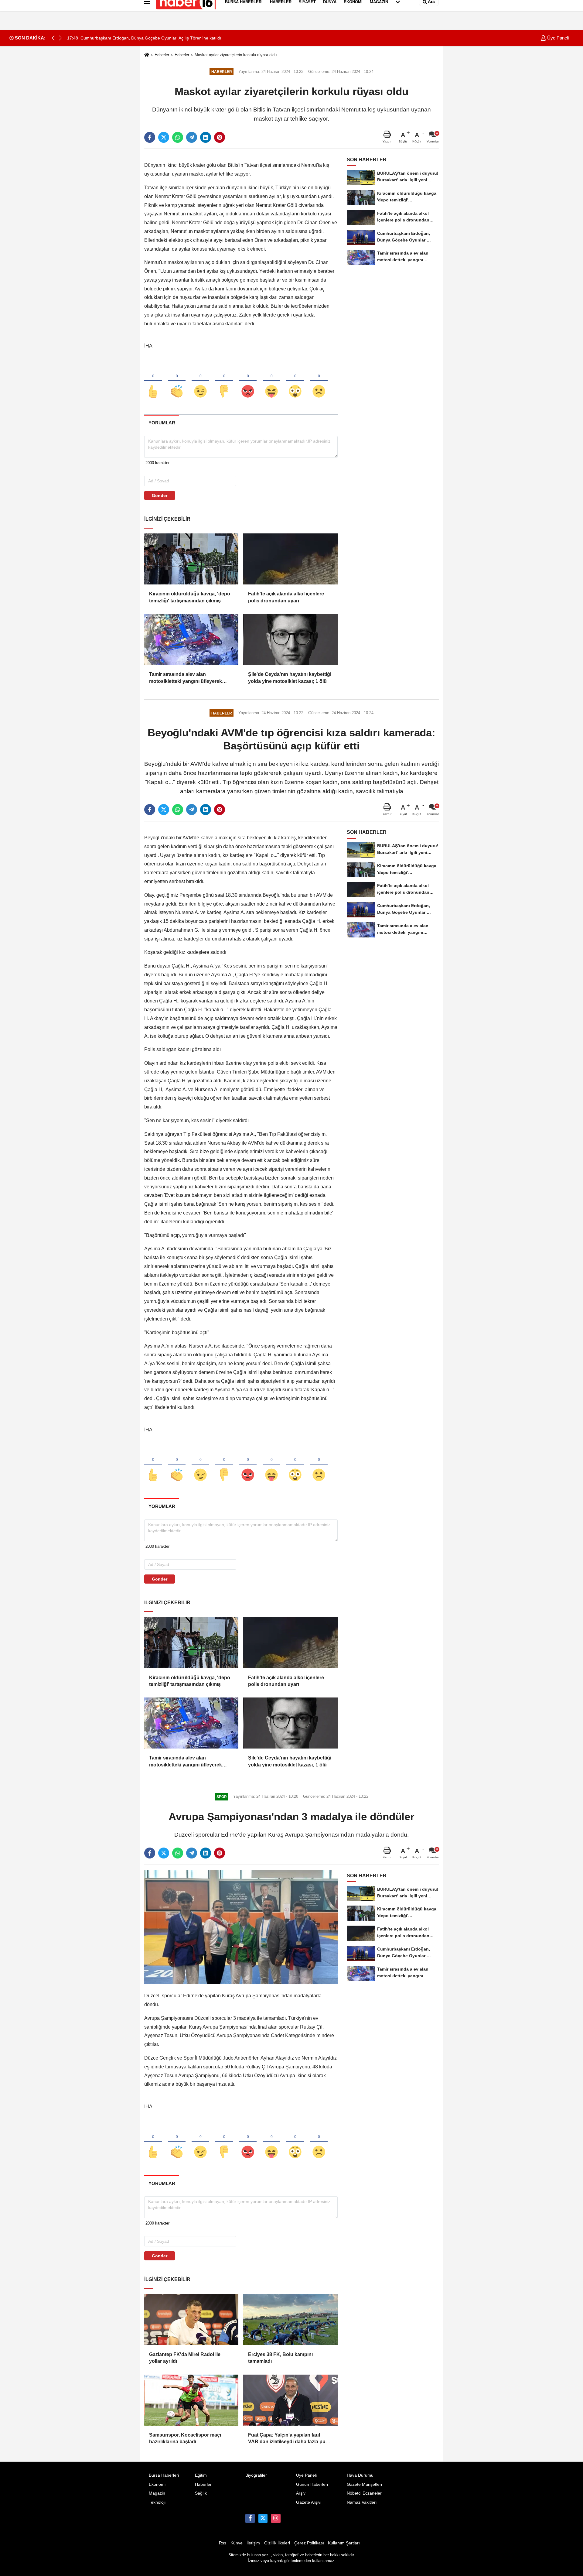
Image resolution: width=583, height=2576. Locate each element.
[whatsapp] (178, 137)
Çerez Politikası (309, 2543)
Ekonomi (157, 2484)
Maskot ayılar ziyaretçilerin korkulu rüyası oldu (236, 55)
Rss (223, 2543)
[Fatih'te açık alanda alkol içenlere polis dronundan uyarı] (290, 559)
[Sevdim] (200, 381)
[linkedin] (206, 137)
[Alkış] (177, 381)
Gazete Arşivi (309, 2502)
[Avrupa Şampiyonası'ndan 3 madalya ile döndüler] (241, 1927)
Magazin (157, 2493)
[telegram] (192, 137)
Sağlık (201, 2493)
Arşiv (301, 2493)
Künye (237, 2543)
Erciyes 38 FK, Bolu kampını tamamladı (280, 2358)
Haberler (162, 55)
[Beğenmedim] (224, 381)
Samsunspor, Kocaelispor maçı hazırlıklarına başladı (185, 2438)
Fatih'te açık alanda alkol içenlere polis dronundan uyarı (286, 597)
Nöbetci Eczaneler (364, 2493)
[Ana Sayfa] (147, 55)
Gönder (160, 495)
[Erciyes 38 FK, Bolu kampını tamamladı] (290, 2320)
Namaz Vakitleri (362, 2502)
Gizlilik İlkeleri (277, 2543)
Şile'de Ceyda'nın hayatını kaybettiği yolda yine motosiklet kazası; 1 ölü (290, 678)
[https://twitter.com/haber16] (263, 2518)
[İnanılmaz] (295, 381)
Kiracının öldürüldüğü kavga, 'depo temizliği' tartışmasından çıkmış (190, 597)
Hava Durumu (360, 2475)
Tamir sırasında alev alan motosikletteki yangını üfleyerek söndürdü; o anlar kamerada (186, 678)
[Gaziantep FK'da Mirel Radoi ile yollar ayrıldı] (191, 2320)
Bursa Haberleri (164, 2475)
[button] (60, 38)
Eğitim (201, 2475)
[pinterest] (220, 137)
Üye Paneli (557, 38)
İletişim (253, 2543)
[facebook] (150, 137)
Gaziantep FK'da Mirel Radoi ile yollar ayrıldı (185, 2358)
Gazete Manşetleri (364, 2484)
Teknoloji (157, 2502)
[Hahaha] (271, 381)
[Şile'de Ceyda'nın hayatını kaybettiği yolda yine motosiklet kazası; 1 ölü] (290, 639)
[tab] (162, 423)
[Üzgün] (319, 381)
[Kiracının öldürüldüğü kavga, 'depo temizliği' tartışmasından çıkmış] (191, 559)
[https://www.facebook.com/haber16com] (250, 2518)
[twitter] (164, 137)
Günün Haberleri (312, 2484)
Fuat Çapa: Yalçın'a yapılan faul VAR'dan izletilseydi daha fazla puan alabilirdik (290, 2439)
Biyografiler (256, 2475)
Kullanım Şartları (344, 2543)
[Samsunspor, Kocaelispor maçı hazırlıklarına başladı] (191, 2400)
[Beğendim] (153, 381)
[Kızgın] (248, 381)
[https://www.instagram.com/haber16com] (276, 2518)
